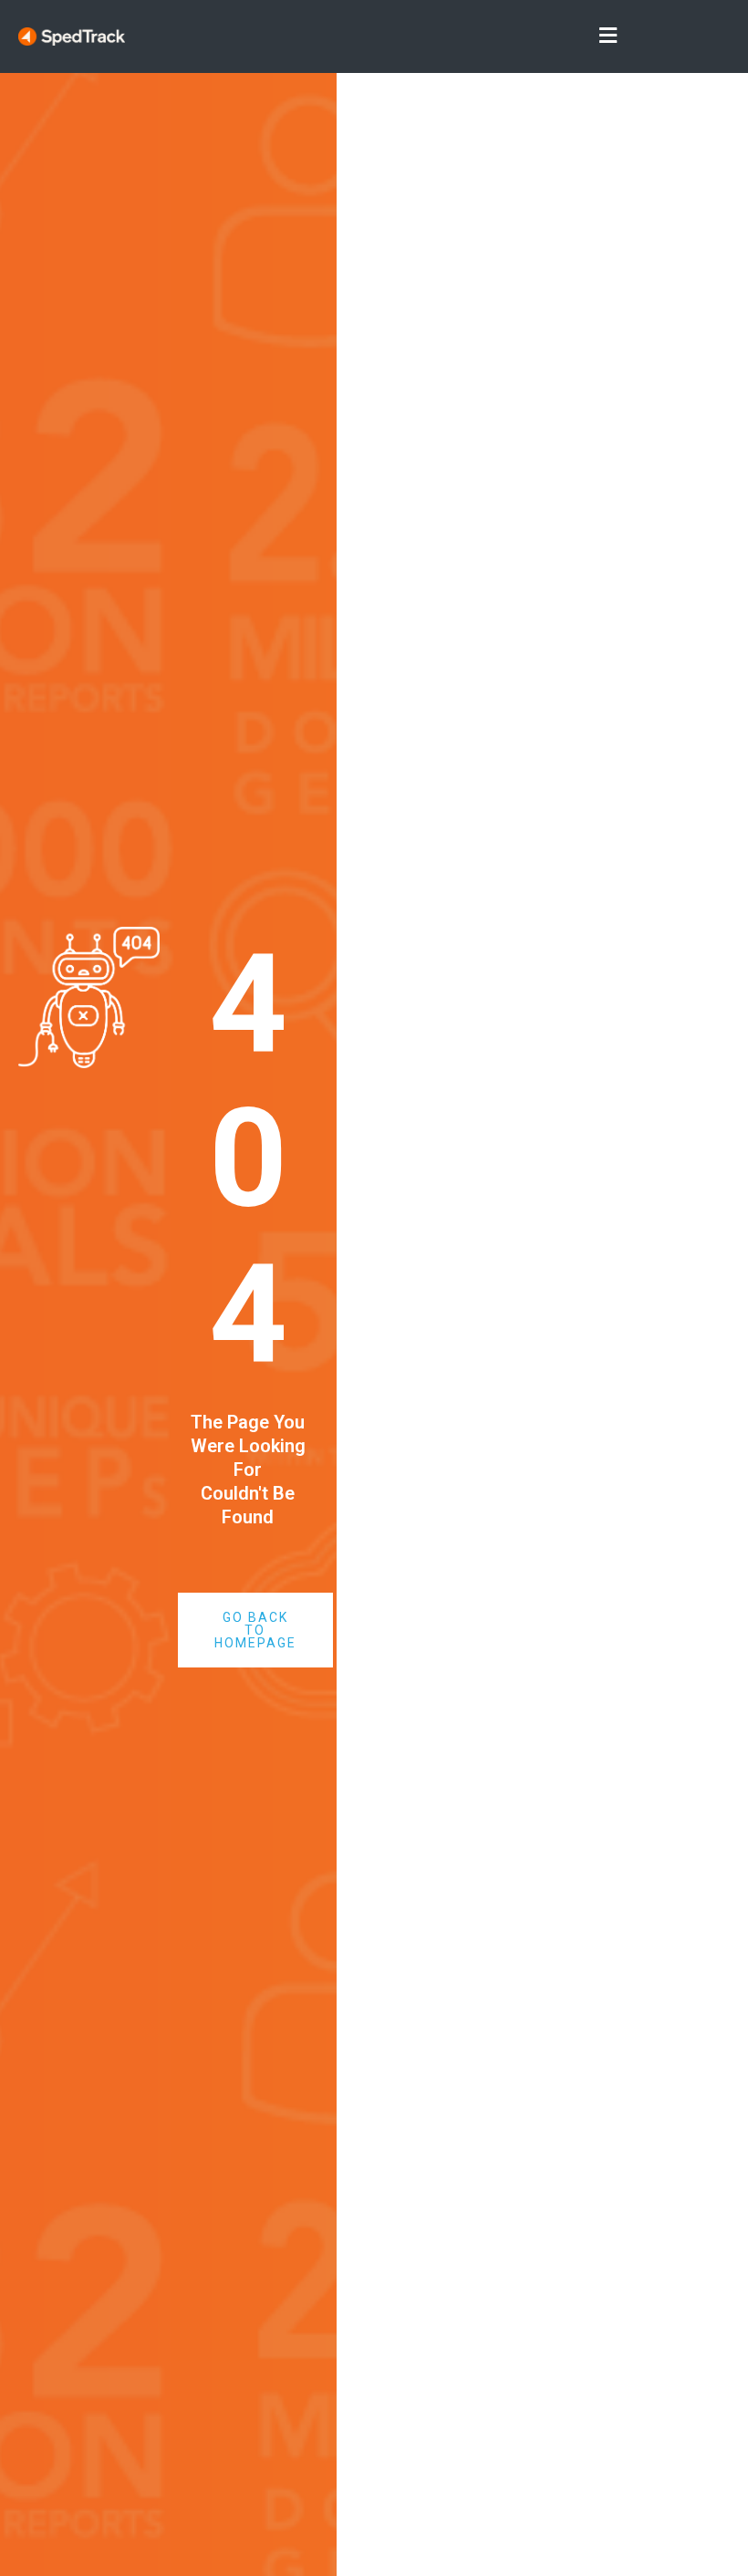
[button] (374, 36)
